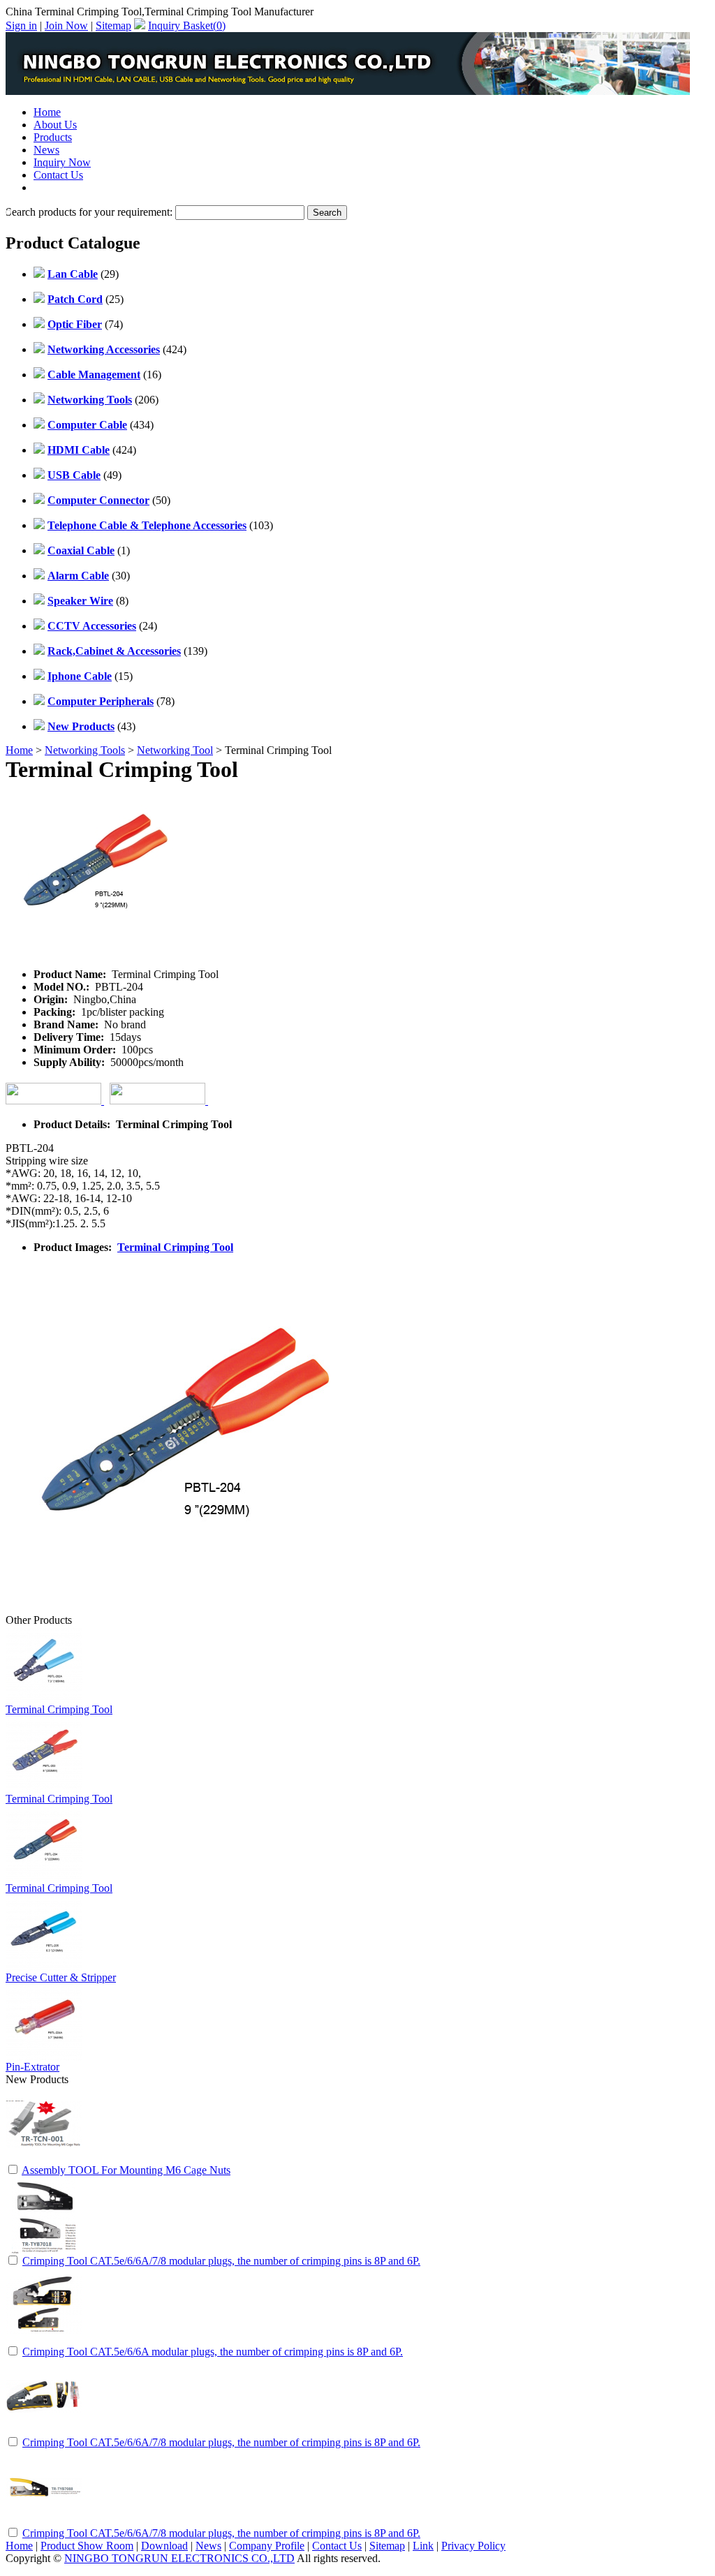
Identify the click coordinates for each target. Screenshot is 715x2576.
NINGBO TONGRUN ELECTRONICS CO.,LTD (179, 2558)
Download (164, 2546)
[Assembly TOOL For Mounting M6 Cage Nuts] (44, 2159)
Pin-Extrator (32, 2067)
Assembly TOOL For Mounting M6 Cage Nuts (126, 2170)
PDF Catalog (62, 187)
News (46, 150)
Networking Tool (175, 750)
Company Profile (267, 2546)
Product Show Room (87, 2546)
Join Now (66, 25)
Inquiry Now (62, 162)
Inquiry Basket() (187, 25)
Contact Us (58, 175)
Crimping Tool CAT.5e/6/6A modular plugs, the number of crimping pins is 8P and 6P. (213, 2352)
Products (53, 137)
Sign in (21, 25)
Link (423, 2546)
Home (47, 112)
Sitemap (113, 25)
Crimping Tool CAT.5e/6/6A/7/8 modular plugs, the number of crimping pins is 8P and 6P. (221, 2261)
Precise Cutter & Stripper (61, 1977)
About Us (55, 125)
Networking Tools (85, 750)
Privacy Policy (473, 2546)
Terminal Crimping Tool (175, 1247)
